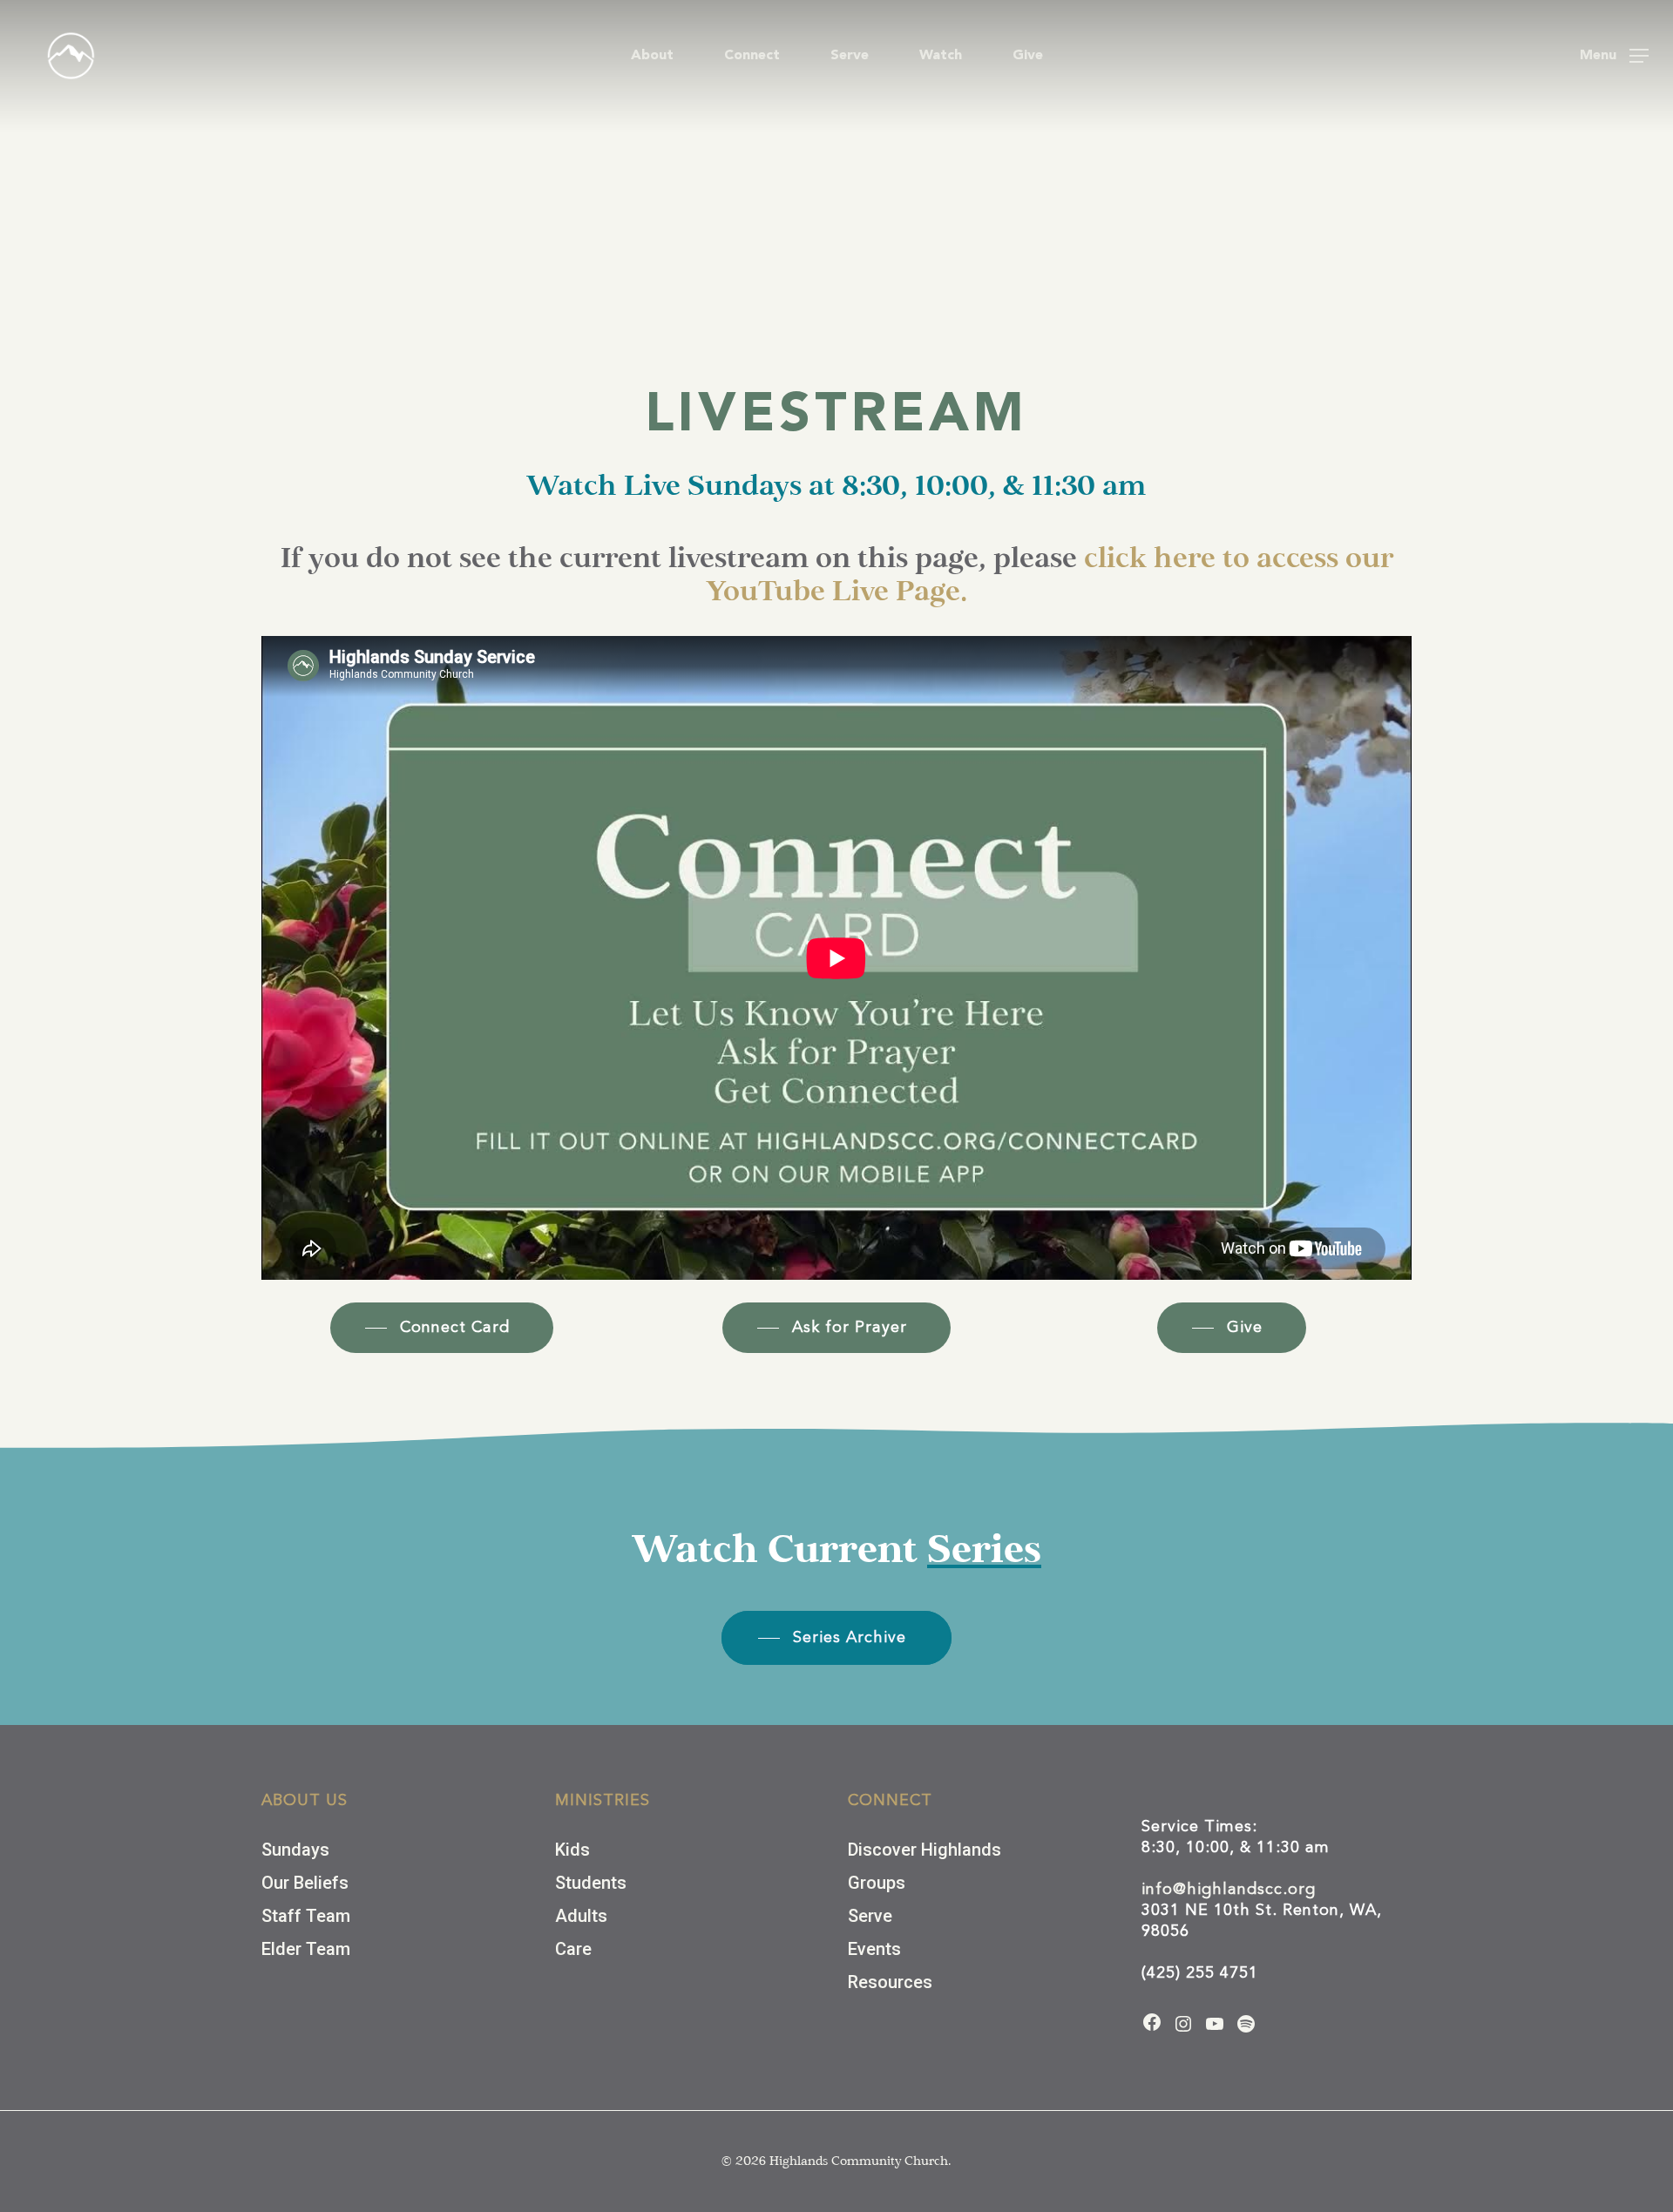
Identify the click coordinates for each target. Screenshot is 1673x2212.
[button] (1614, 56)
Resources (890, 1982)
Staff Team (306, 1916)
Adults (581, 1916)
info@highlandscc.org (1229, 1890)
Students (591, 1883)
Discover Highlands (925, 1850)
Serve (870, 1916)
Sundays (295, 1850)
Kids (572, 1850)
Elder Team (306, 1949)
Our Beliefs (305, 1883)
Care (573, 1949)
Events (874, 1949)
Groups (877, 1883)
